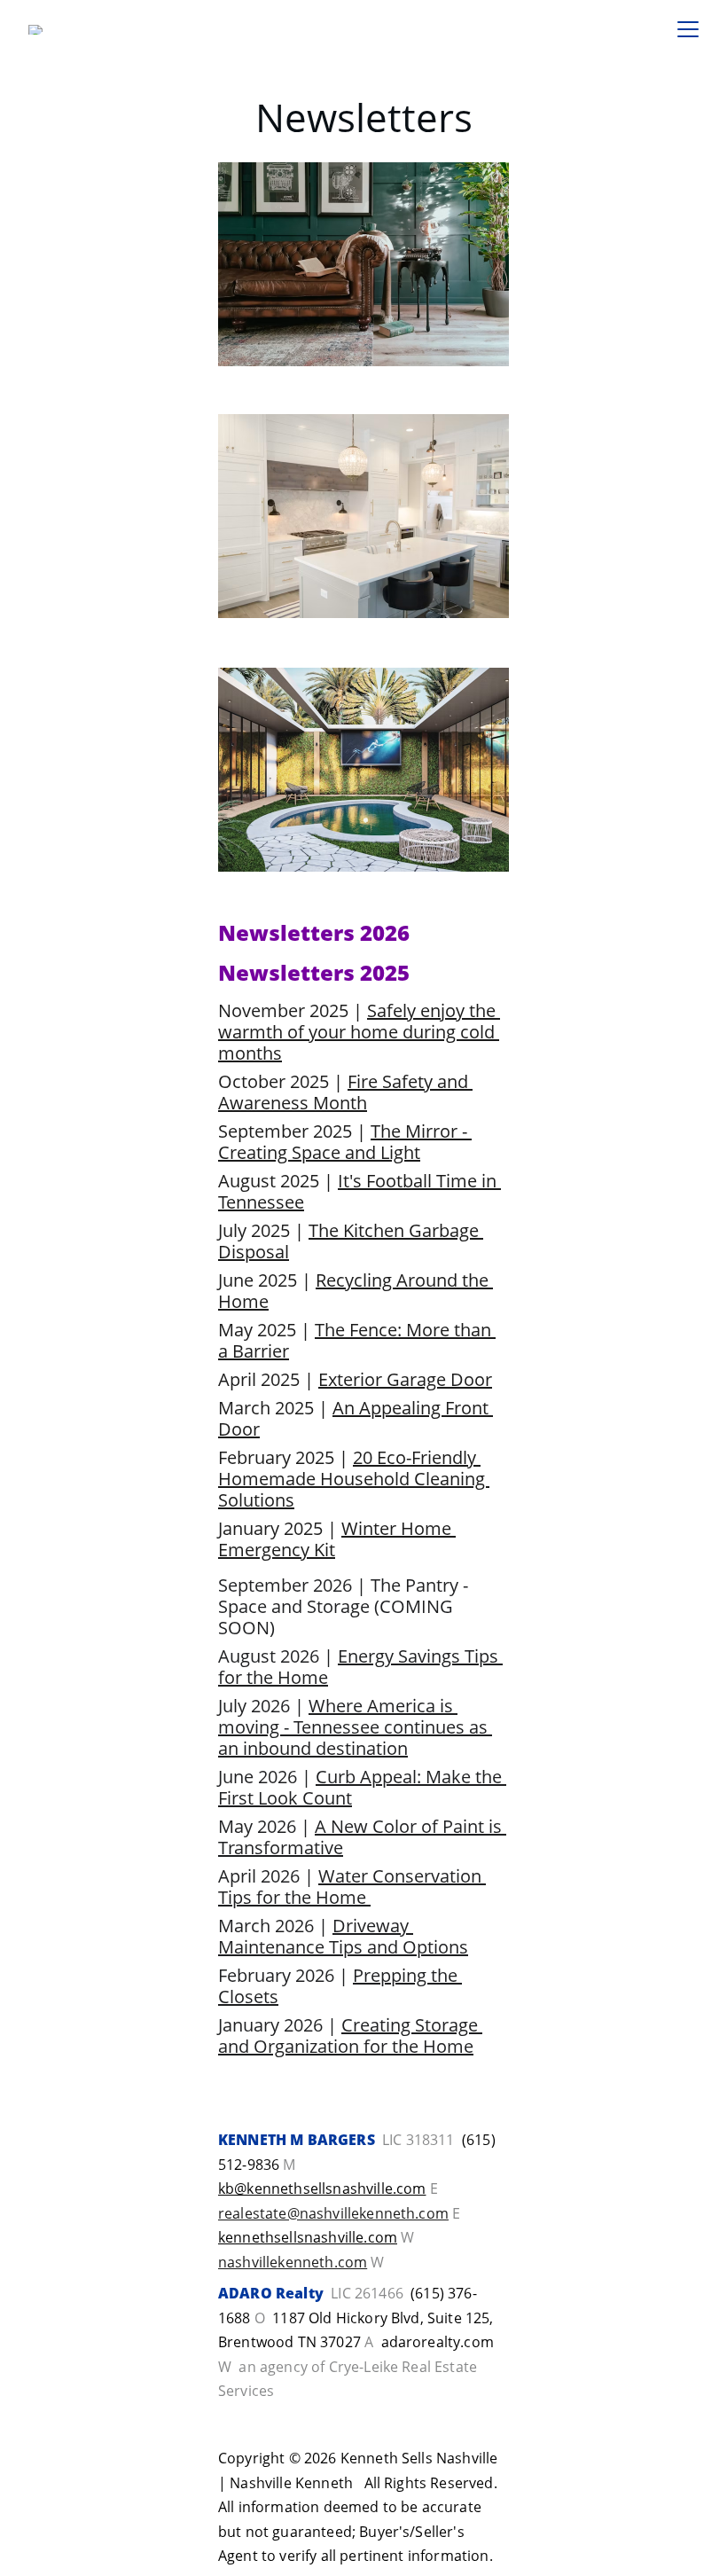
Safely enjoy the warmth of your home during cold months (359, 1032)
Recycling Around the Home (356, 1291)
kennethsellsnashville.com (308, 2237)
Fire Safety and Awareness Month (345, 1092)
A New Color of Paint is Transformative (362, 1837)
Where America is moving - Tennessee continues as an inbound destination (355, 1727)
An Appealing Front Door (356, 1418)
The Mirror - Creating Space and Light (345, 1142)
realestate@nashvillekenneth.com (333, 2213)
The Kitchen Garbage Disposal (351, 1241)
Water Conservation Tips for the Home (352, 1887)
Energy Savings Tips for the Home (360, 1667)
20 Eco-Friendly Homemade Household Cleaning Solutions (354, 1479)
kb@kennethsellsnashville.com (322, 2188)
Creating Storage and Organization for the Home (350, 2036)
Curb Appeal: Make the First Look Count (362, 1787)
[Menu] (688, 29)
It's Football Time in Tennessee (360, 1191)
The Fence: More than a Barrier (357, 1340)
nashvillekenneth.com (293, 2262)
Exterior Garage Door (405, 1379)
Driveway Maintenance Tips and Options (343, 1936)
